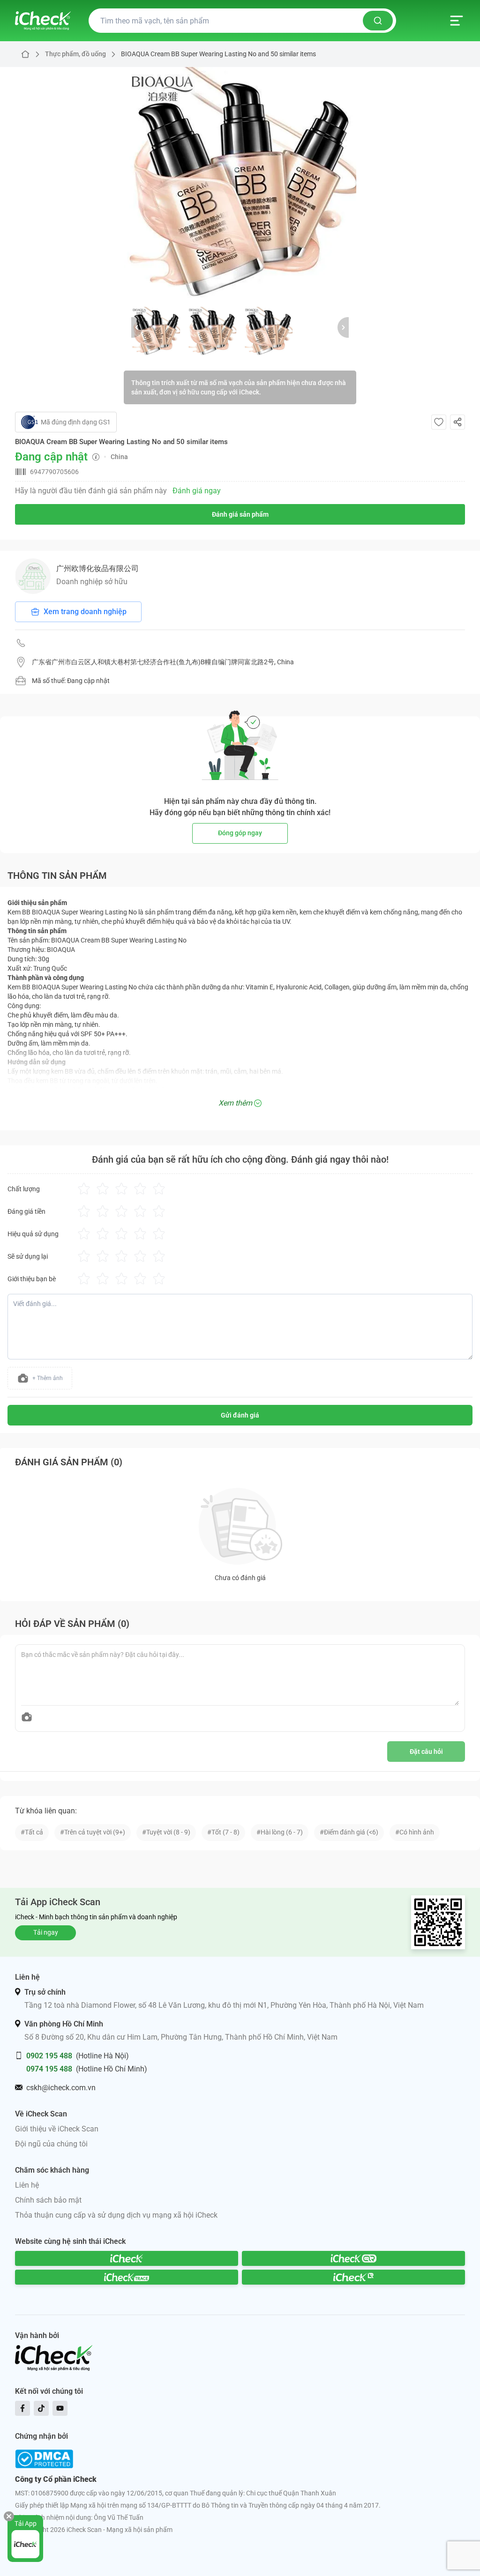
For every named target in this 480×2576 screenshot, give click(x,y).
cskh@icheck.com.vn (61, 2088)
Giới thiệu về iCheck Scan (57, 2129)
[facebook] (22, 2408)
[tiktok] (41, 2408)
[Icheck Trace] (127, 2277)
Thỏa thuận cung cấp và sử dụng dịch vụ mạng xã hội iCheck (116, 2215)
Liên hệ (27, 2185)
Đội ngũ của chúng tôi (51, 2144)
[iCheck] (127, 2258)
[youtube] (60, 2408)
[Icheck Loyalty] (353, 2277)
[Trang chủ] (43, 21)
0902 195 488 (49, 2056)
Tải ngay (46, 1932)
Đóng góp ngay (240, 833)
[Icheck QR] (353, 2258)
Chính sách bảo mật (48, 2200)
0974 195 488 (49, 2069)
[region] (240, 183)
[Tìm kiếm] (378, 21)
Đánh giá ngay (197, 491)
